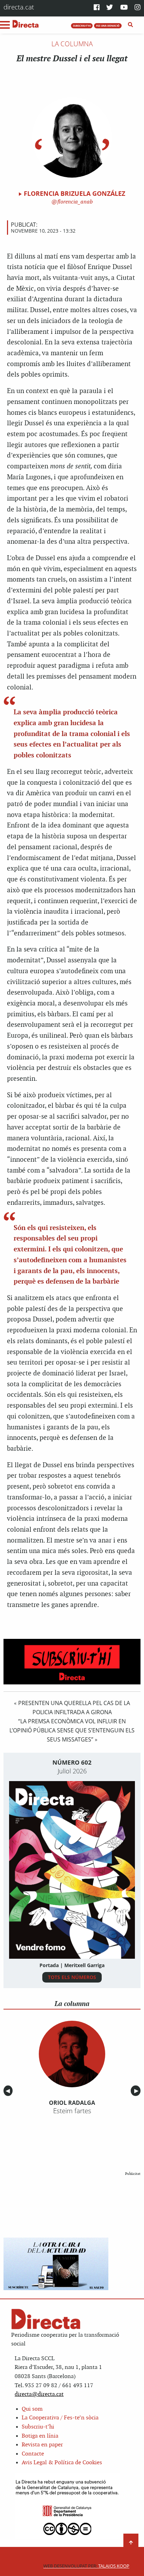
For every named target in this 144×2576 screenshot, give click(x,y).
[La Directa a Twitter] (110, 8)
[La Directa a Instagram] (138, 8)
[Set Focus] (131, 25)
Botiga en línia (40, 2436)
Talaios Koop (86, 2566)
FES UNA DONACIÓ (108, 26)
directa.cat (19, 7)
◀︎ (9, 2091)
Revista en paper (42, 2445)
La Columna (72, 44)
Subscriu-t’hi (38, 2427)
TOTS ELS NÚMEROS (72, 1977)
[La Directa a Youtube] (124, 8)
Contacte (33, 2454)
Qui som (32, 2409)
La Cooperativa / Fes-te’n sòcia (60, 2418)
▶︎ (137, 2091)
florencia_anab (74, 202)
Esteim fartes (72, 2111)
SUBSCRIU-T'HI (82, 26)
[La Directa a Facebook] (97, 8)
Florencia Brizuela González (74, 193)
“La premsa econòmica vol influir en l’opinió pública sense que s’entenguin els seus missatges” (72, 1730)
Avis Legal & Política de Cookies (62, 2463)
